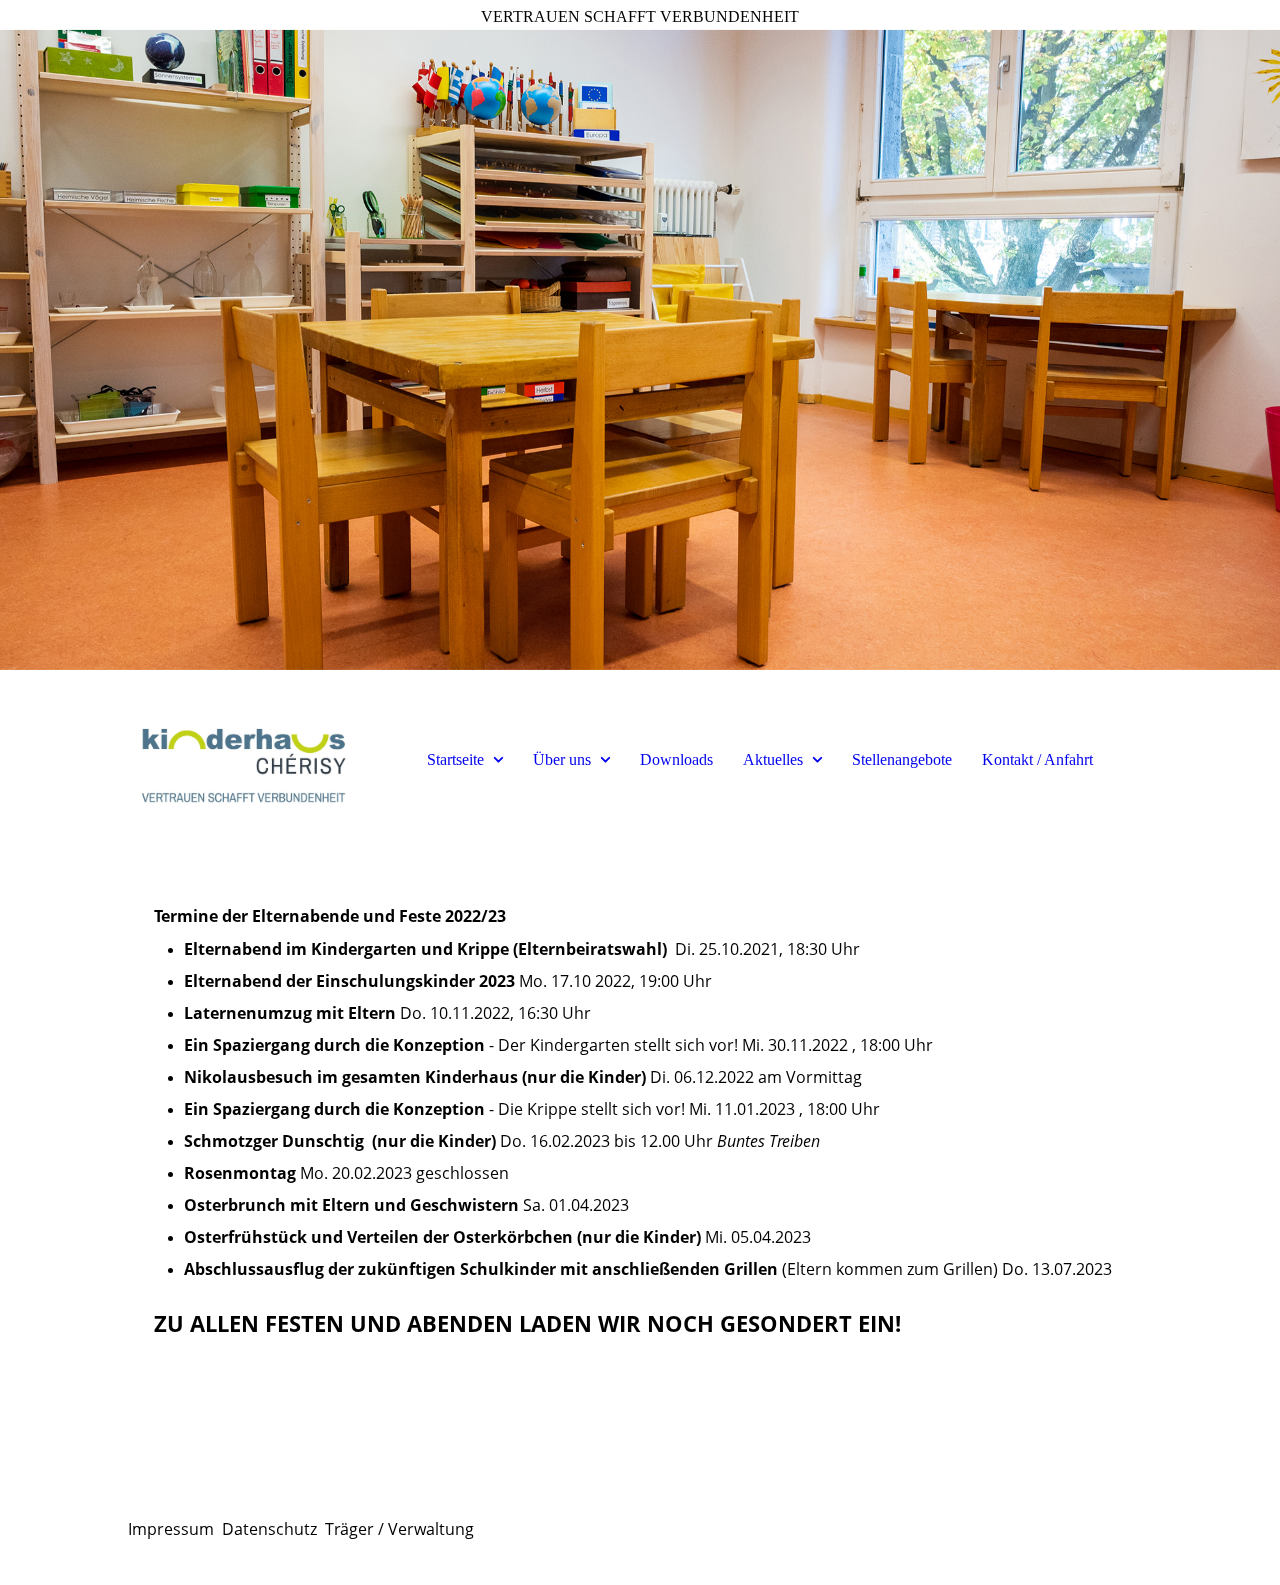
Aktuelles (773, 759)
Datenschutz (269, 1529)
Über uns (562, 759)
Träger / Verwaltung (399, 1529)
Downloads (676, 759)
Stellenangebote (902, 759)
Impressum (171, 1529)
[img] (640, 350)
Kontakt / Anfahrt (1037, 759)
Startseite (455, 759)
